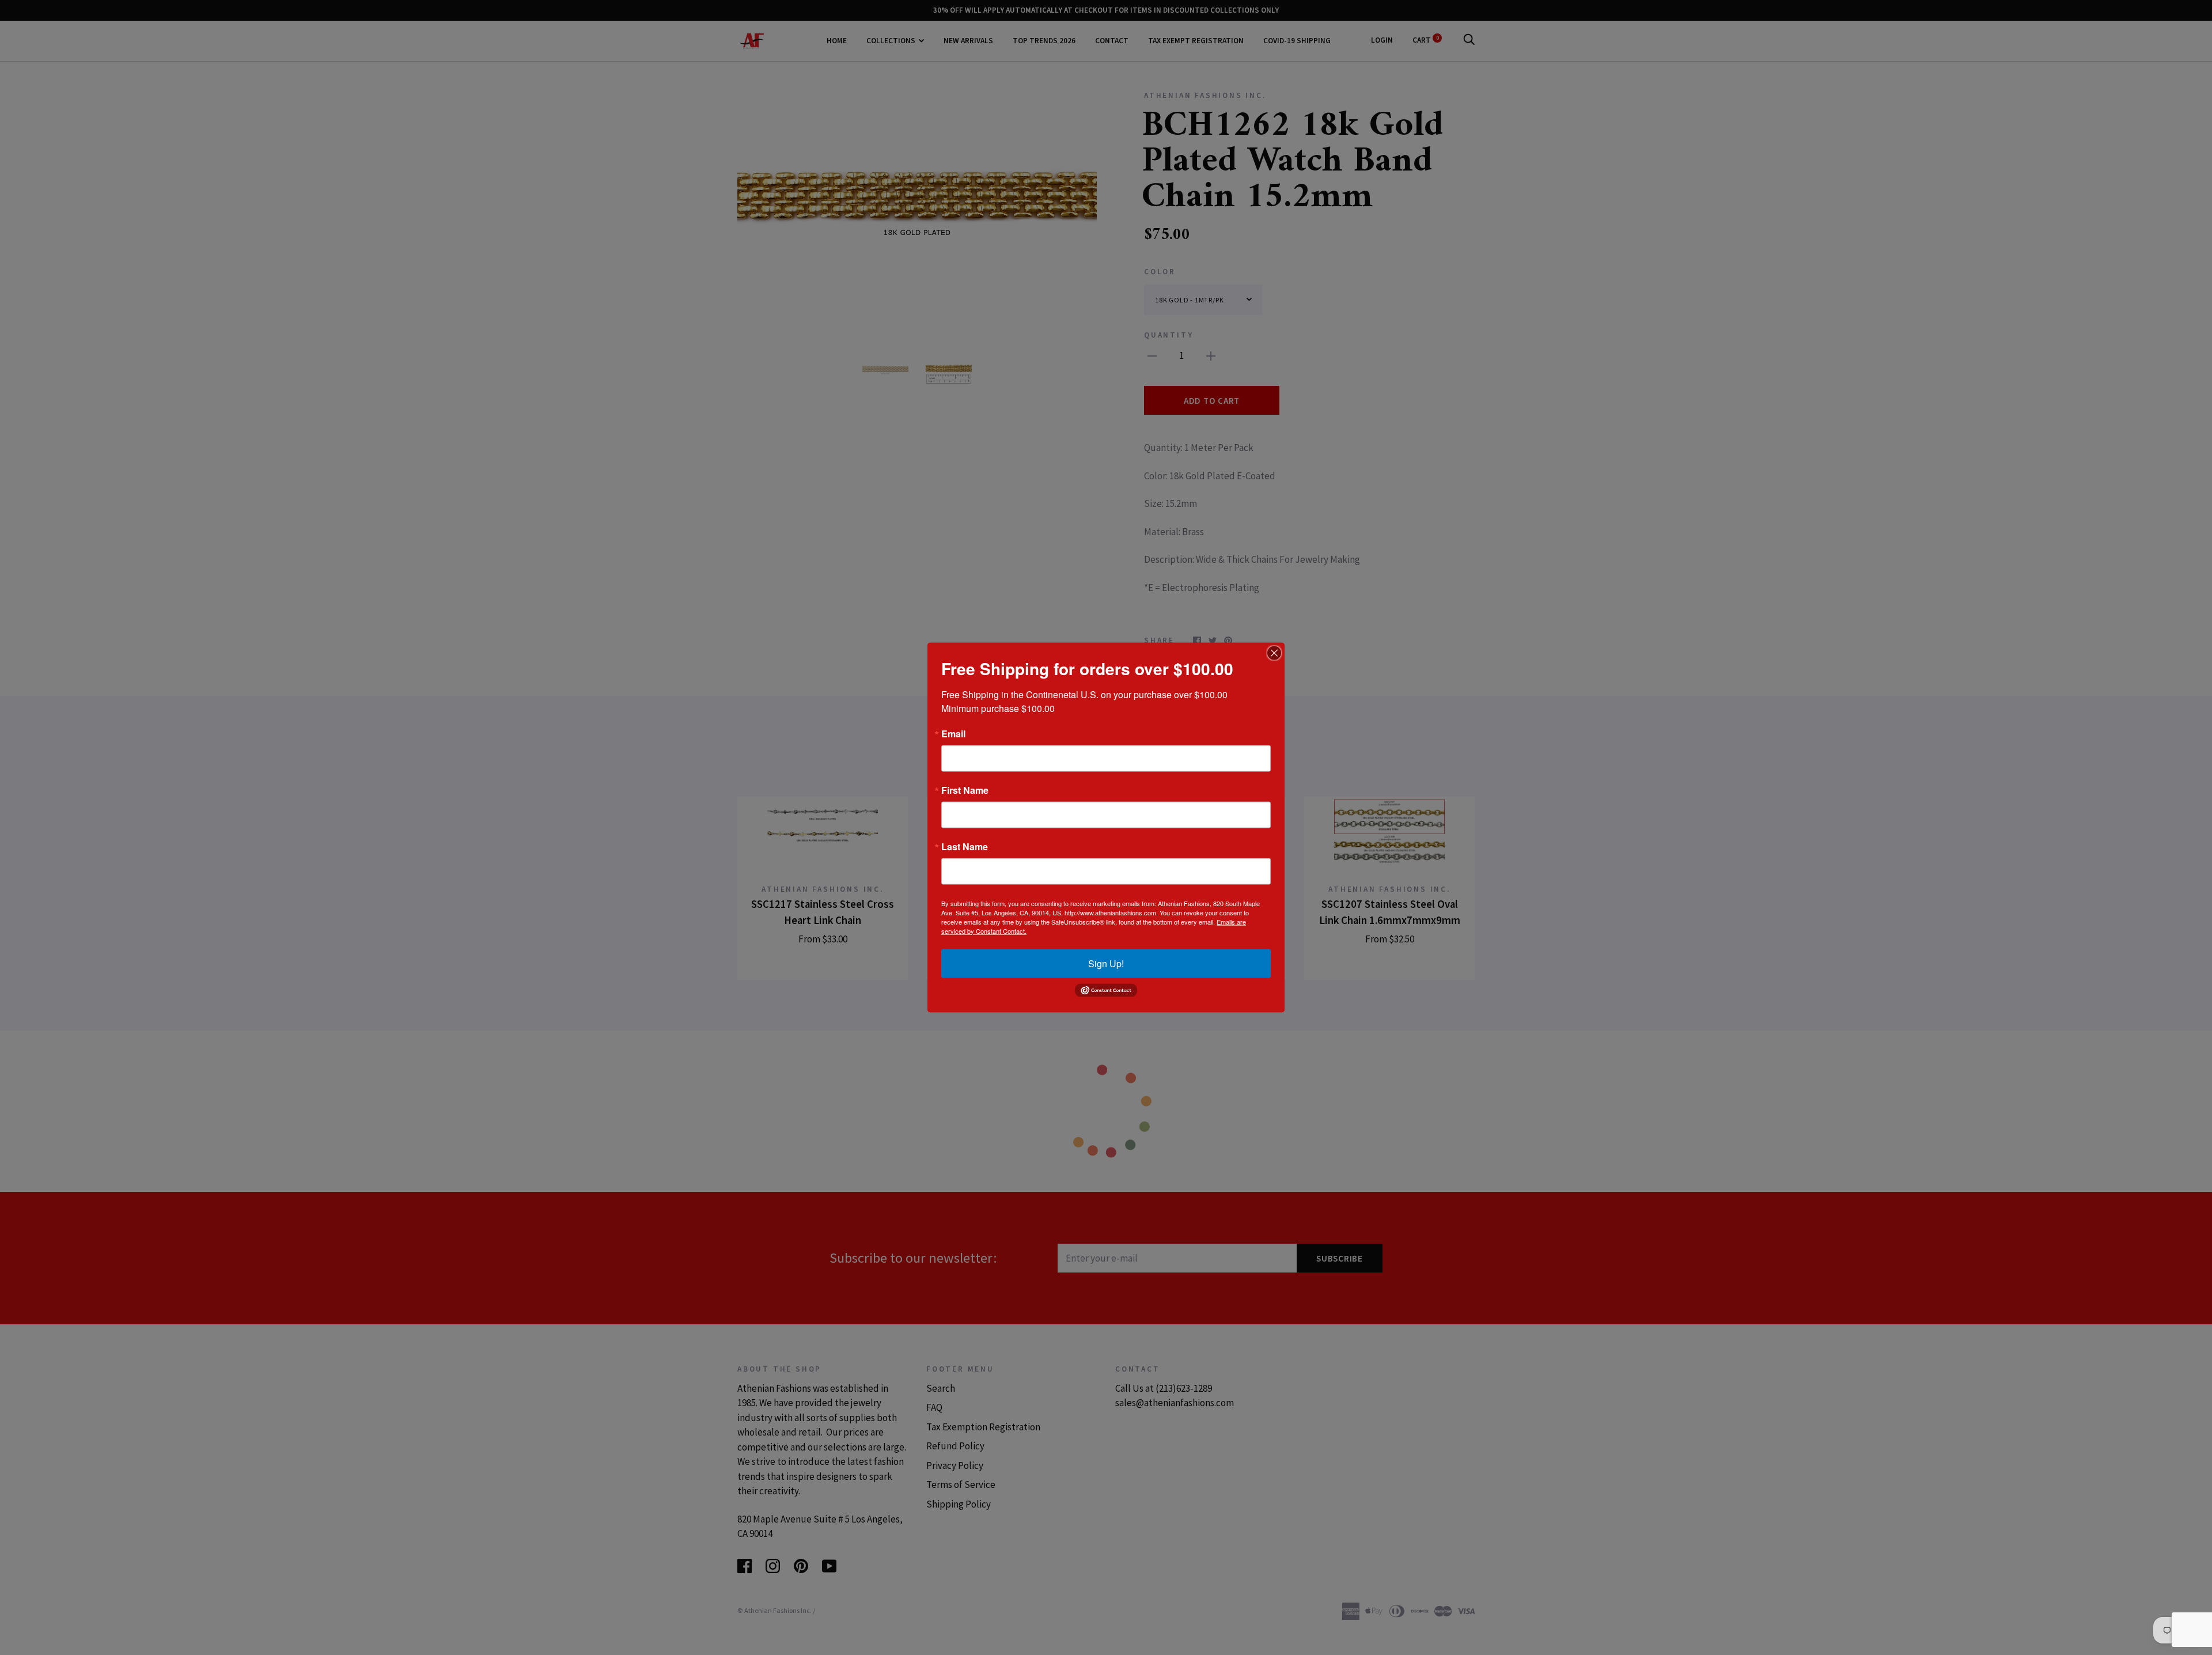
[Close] (1274, 653)
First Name (965, 790)
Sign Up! (1106, 963)
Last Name (965, 846)
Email (953, 733)
